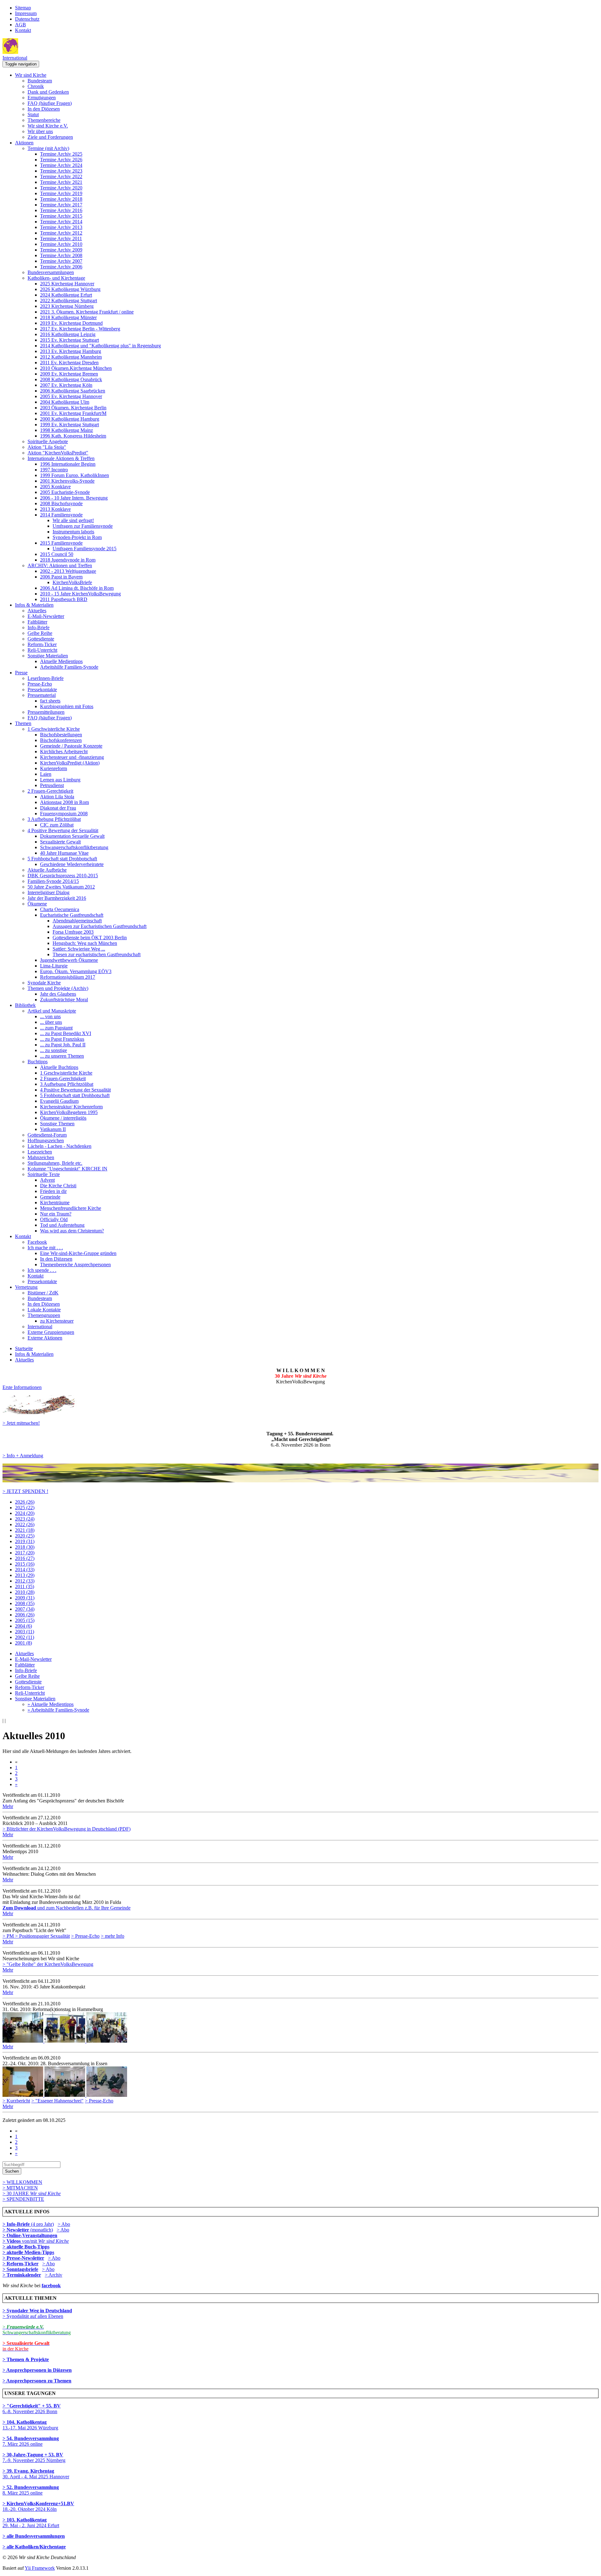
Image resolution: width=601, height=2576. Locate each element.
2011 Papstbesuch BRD (64, 599)
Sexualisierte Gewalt (60, 842)
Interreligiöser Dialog (49, 892)
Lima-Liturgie (54, 966)
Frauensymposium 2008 (64, 814)
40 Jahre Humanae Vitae (64, 853)
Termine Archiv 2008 (61, 255)
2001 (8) (23, 1643)
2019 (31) (25, 1541)
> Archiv (54, 2275)
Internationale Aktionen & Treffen (61, 458)
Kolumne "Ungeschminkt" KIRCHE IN (67, 1169)
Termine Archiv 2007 (61, 261)
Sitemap (23, 8)
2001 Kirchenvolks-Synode (67, 481)
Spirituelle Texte (44, 1174)
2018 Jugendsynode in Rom (68, 560)
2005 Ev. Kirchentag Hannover (71, 396)
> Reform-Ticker (21, 2264)
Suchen (12, 2171)
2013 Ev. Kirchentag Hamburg (71, 351)
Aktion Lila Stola (57, 797)
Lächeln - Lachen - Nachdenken (59, 1146)
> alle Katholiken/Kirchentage (34, 2547)
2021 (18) (25, 1530)
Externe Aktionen (45, 1338)
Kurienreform (54, 768)
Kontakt (23, 30)
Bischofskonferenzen (61, 740)
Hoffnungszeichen (46, 1140)
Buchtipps (38, 1062)
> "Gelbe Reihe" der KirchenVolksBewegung (48, 1964)
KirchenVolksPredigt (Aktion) (70, 763)
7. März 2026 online (31, 2441)
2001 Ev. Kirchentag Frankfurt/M (73, 413)
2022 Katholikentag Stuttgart (69, 301)
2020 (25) (25, 1536)
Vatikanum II (53, 1129)
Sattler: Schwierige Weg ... (79, 949)
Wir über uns (40, 131)
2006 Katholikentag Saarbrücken (73, 391)
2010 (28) (25, 1592)
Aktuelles (37, 611)
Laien (46, 774)
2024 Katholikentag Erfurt (66, 295)
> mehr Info (113, 1936)
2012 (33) (25, 1581)
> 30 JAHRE (32, 2193)
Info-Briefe (39, 627)
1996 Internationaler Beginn (68, 464)
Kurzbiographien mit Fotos (67, 706)
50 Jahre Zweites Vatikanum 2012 (61, 887)
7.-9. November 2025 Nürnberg (34, 2457)
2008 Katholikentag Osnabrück (71, 379)
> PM (9, 1936)
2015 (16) (25, 1564)
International (15, 58)
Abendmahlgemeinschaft (77, 921)
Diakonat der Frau (58, 808)
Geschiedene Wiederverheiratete (72, 864)
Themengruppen (44, 1315)
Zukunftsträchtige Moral (64, 1000)
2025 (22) (25, 1508)
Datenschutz (27, 19)
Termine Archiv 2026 (61, 160)
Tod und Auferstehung (62, 1225)
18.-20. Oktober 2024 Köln (38, 2506)
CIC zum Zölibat (57, 825)
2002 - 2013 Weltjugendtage (68, 571)
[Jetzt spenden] (300, 1481)
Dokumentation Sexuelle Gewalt (72, 836)
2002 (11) (25, 1637)
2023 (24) (25, 1519)
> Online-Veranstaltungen (30, 2235)
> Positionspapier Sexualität (42, 1936)
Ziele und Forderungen (50, 137)
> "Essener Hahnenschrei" (57, 2101)
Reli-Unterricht (42, 650)
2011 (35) (25, 1586)
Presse (21, 673)
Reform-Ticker (42, 644)
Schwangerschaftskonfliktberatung (74, 847)
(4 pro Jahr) (28, 2224)
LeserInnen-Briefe (46, 678)
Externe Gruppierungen (51, 1332)
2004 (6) (23, 1626)
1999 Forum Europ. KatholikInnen (74, 475)
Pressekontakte (42, 689)
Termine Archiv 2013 (61, 227)
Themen (23, 723)
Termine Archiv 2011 (61, 238)
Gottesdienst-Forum (47, 1135)
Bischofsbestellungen (61, 735)
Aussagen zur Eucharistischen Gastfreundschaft (100, 926)
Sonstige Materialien (48, 656)
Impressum (26, 13)
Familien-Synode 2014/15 (53, 881)
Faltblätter (37, 622)
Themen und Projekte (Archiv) (58, 988)
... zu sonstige (54, 1050)
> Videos (12, 2241)
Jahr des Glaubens (58, 994)
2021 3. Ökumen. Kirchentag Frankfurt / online (87, 312)
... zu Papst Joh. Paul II (63, 1045)
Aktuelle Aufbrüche (47, 870)
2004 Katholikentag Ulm (65, 402)
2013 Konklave (55, 509)
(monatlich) (28, 2230)
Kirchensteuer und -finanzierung (72, 757)
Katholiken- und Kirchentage (56, 278)
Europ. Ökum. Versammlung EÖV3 (76, 971)
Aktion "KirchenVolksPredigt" (58, 453)
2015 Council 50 (57, 554)
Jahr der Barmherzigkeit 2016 (57, 898)
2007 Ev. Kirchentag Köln (66, 385)
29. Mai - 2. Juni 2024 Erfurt (31, 2523)
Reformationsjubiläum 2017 (68, 977)
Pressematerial (42, 695)
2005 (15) (25, 1620)
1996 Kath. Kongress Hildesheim (73, 436)
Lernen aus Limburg (60, 780)
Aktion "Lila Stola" (47, 447)
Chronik (36, 86)
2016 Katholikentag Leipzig (68, 334)
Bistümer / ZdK (43, 1293)
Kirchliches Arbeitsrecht (64, 752)
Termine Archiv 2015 (61, 216)
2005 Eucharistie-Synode (65, 492)
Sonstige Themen (57, 1124)
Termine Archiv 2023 (61, 171)
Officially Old (54, 1219)
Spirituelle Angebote (48, 441)
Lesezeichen (40, 1152)
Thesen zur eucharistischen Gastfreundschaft (97, 954)
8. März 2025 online (31, 2490)
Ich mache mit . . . (45, 1248)
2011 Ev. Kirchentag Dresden (69, 363)
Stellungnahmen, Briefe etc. (55, 1163)
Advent (47, 1180)
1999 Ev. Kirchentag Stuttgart (69, 425)
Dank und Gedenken (48, 92)
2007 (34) (25, 1609)
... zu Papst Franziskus (62, 1039)
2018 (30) (25, 1547)
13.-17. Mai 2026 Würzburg (30, 2425)
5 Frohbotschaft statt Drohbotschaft (62, 859)
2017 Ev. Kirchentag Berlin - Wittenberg (80, 329)
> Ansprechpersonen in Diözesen (37, 2370)
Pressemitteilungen (46, 712)
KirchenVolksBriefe (72, 582)
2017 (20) (25, 1553)
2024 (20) (25, 1513)
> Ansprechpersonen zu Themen (37, 2381)
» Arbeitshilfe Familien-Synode (58, 1710)
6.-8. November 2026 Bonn (32, 2409)
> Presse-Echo (85, 1936)
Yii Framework (40, 2568)
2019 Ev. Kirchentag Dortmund (71, 323)
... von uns (50, 1016)
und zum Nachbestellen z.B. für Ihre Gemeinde (67, 1908)
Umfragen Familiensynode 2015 (85, 549)
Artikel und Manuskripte (52, 1011)
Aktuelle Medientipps (61, 661)
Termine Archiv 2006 (61, 267)
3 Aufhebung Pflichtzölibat (54, 819)
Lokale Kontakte (44, 1310)
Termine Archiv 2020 (61, 188)
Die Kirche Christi (58, 1186)
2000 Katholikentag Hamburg (70, 419)
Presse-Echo (40, 684)
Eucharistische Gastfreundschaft (72, 915)
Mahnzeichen (41, 1157)
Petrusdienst (52, 785)
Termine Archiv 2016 (61, 210)
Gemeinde (50, 1197)
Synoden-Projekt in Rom (77, 537)
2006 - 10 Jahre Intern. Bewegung (74, 498)
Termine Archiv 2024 (61, 165)
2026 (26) (25, 1502)
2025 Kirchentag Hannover (67, 284)
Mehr (8, 1806)
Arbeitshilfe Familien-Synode (69, 667)
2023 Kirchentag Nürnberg (67, 306)
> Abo (64, 2224)
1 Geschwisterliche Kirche (54, 729)
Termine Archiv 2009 (61, 250)
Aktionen (24, 143)
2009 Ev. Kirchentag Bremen (69, 374)
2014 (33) (25, 1570)
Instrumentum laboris (73, 532)
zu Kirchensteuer (57, 1321)
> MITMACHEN (20, 2188)
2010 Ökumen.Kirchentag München (76, 368)
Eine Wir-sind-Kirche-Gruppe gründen (78, 1253)
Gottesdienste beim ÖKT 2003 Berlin (90, 938)
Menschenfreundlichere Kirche (71, 1208)
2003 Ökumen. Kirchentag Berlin (73, 408)
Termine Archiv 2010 (61, 244)
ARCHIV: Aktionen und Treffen (60, 565)
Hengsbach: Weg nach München (85, 943)
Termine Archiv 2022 (61, 176)
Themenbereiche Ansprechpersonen (75, 1265)
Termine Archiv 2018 (61, 199)
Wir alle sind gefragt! (73, 520)
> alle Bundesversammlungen (34, 2536)
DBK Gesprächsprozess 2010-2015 (63, 876)
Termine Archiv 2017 (61, 205)
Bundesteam (40, 81)
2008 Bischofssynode (61, 503)
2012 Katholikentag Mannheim (71, 357)
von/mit (45, 2241)
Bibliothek (25, 1005)
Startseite (24, 1348)
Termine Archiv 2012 (61, 233)
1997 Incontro (54, 470)
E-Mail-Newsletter (46, 616)
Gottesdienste (41, 639)
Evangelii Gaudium (59, 1101)
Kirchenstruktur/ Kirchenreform (71, 1107)
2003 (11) (25, 1632)
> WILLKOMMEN (22, 2182)
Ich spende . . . (42, 1270)
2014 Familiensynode (61, 515)
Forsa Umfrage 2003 (73, 932)
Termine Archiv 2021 (61, 182)
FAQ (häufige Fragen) (50, 103)
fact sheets (50, 701)
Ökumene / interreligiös (63, 1118)
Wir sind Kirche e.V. (48, 126)
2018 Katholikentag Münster (68, 317)
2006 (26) (25, 1615)
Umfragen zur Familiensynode (83, 526)
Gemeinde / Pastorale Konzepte (71, 746)
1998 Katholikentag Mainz (67, 430)
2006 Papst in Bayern (61, 577)
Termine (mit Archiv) (48, 148)
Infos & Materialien (34, 605)
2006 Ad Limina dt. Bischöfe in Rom (77, 588)
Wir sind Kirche (31, 75)
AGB (21, 25)
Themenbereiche (44, 120)
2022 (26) (25, 1524)
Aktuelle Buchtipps (59, 1067)
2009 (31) (25, 1598)
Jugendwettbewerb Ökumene (69, 960)
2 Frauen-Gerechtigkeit (50, 791)
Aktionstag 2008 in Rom (64, 802)
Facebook (37, 1242)
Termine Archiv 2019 (61, 193)
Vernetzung (26, 1287)
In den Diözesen (44, 109)
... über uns (51, 1022)
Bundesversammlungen (51, 272)
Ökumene (37, 904)
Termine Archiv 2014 (61, 222)
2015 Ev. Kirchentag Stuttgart (69, 340)
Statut (33, 114)
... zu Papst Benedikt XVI (66, 1033)
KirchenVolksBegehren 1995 (69, 1112)
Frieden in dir (53, 1191)
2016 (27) (25, 1558)
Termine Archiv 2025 (61, 154)
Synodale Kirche (44, 983)
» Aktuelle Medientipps (51, 1704)
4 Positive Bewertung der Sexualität (63, 830)
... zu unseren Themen (62, 1056)
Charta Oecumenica (60, 909)
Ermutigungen (42, 98)
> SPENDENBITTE (23, 2199)
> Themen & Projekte (26, 2359)
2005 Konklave (55, 487)
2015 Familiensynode (61, 543)
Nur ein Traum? (56, 1214)
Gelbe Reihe (40, 633)
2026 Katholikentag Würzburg (70, 289)
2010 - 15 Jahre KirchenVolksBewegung (80, 594)
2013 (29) (25, 1575)
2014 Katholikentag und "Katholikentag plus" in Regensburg (100, 346)
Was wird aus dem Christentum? (72, 1231)
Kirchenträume (55, 1202)
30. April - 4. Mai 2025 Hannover (36, 2474)
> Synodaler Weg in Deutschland (37, 2311)
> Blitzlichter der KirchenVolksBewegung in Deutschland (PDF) (67, 1829)
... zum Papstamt (56, 1028)
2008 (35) (25, 1603)
